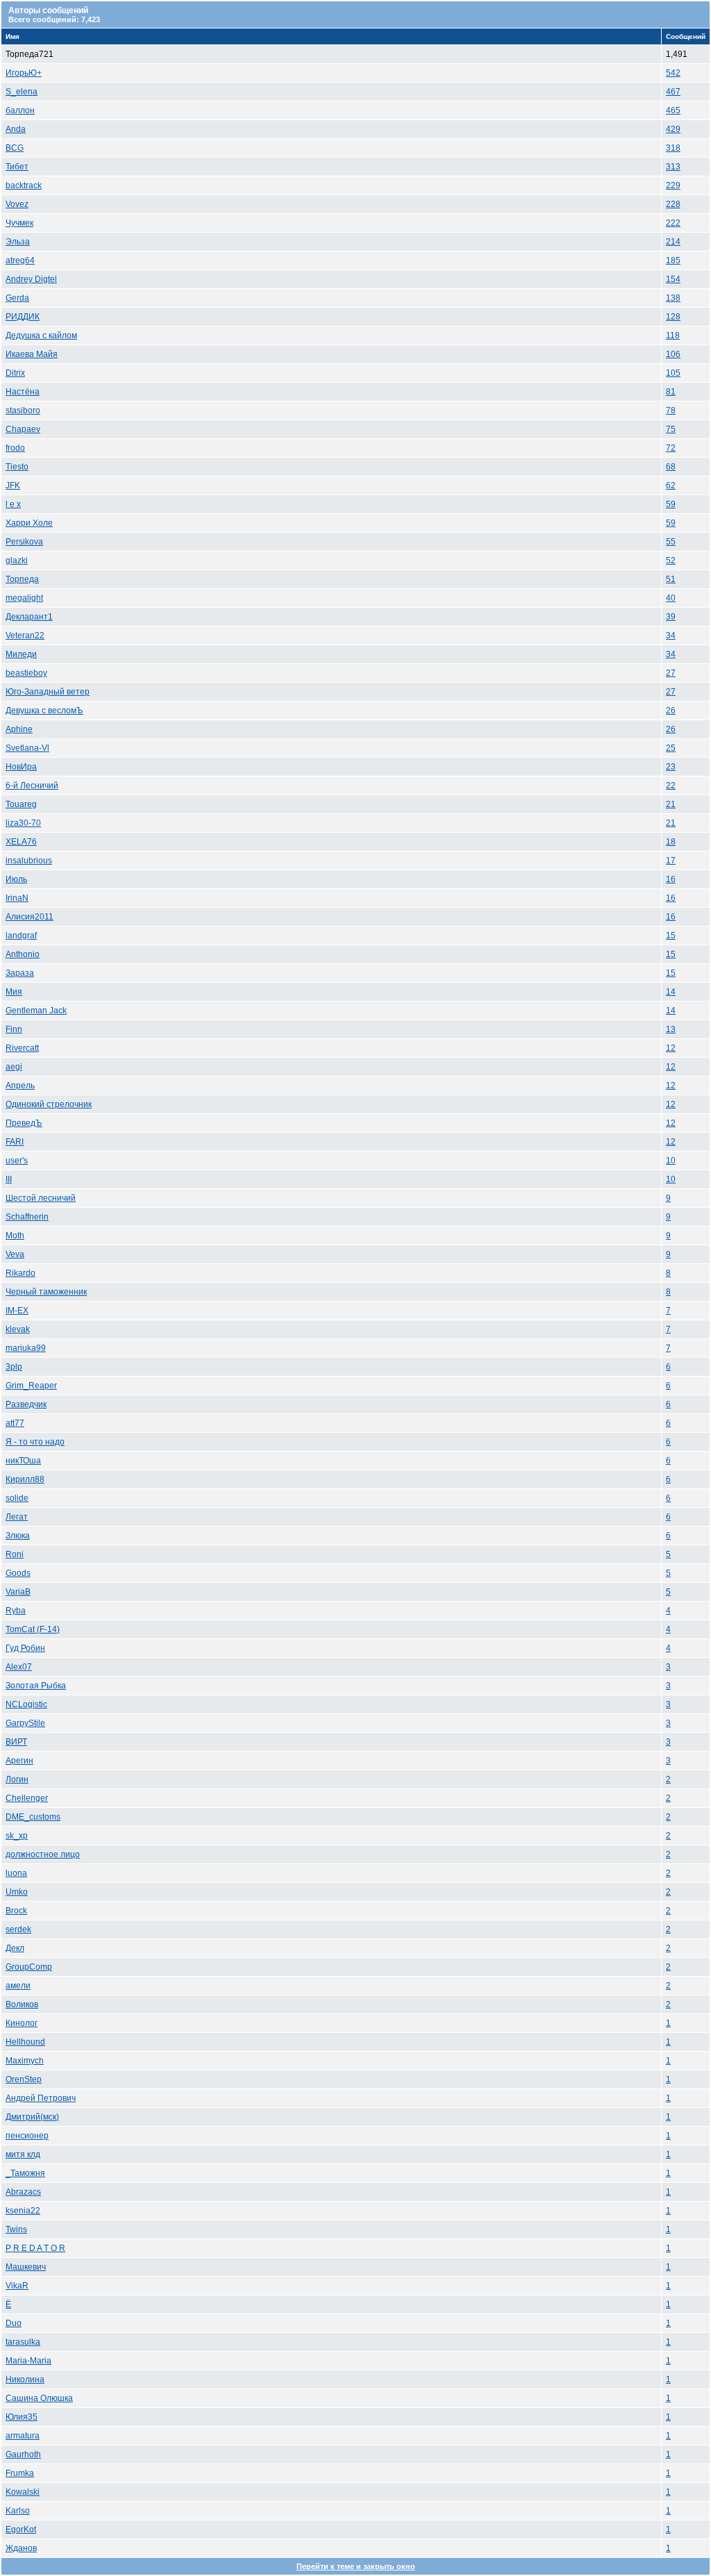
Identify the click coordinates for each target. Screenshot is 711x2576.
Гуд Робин (25, 1648)
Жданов (21, 2548)
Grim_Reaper (31, 1386)
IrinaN (17, 898)
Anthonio (23, 954)
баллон (20, 110)
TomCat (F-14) (33, 1629)
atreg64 (20, 260)
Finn (14, 1029)
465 (673, 110)
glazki (17, 560)
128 (673, 317)
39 (671, 617)
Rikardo (20, 1273)
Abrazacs (23, 2192)
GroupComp (29, 1967)
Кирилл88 (25, 1479)
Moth (15, 1236)
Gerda (17, 298)
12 (671, 1048)
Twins (16, 2229)
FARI (15, 1142)
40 (671, 598)
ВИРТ (16, 1742)
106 (673, 354)
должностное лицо (43, 1854)
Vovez (17, 204)
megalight (24, 598)
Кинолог (22, 2023)
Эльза (18, 242)
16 (671, 879)
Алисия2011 (30, 917)
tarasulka (23, 2342)
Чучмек (19, 223)
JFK (13, 485)
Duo (14, 2323)
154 (673, 279)
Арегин (19, 1761)
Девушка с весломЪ (44, 711)
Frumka (20, 2473)
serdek (18, 1929)
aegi (14, 1067)
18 (671, 842)
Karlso (18, 2511)
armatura (23, 2436)
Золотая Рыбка (36, 1686)
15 (671, 936)
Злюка (18, 1536)
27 (671, 673)
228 (673, 204)
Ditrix (15, 373)
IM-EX (17, 1311)
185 (673, 260)
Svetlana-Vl (27, 748)
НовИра (21, 767)
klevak (18, 1329)
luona (16, 1873)
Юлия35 (22, 2417)
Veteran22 (25, 635)
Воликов (22, 2004)
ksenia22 (23, 2211)
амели (18, 1986)
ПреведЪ (24, 1123)
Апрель (20, 1086)
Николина (25, 2379)
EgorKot (21, 2529)
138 (673, 298)
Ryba (16, 1611)
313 (673, 167)
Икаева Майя (32, 354)
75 (671, 429)
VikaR (17, 2286)
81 (671, 392)
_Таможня (25, 2173)
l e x (13, 504)
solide (17, 1498)
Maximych (25, 2061)
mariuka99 (26, 1348)
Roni (15, 1554)
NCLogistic (26, 1704)
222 (673, 223)
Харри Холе (29, 523)
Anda (16, 129)
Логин (17, 1779)
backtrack (24, 185)
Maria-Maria (28, 2361)
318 (673, 148)
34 (671, 635)
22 (671, 786)
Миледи (21, 654)
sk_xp (17, 1836)
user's (17, 1161)
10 (671, 1161)
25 (671, 748)
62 (671, 485)
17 (671, 861)
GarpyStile (25, 1723)
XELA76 (21, 842)
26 (671, 711)
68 (671, 467)
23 (671, 767)
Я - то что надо (35, 1442)
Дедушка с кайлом (41, 335)
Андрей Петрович (41, 2098)
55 (671, 542)
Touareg (21, 804)
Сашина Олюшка (39, 2398)
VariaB (18, 1592)
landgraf (21, 936)
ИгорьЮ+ (24, 73)
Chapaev (23, 429)
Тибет (17, 167)
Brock (16, 1911)
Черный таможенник (46, 1292)
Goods (18, 1573)
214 (673, 242)
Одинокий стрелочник (49, 1104)
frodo (15, 448)
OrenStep (24, 2079)
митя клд (23, 2154)
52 (671, 560)
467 (673, 92)
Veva (15, 1254)
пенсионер (27, 2136)
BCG (15, 148)
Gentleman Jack (36, 1011)
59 (671, 504)
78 (671, 410)
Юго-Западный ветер (48, 692)
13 (671, 1029)
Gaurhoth (23, 2454)
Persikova (24, 542)
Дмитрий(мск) (32, 2117)
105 (673, 373)
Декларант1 (29, 617)
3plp (14, 1367)
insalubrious (29, 861)
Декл (15, 1948)
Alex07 (19, 1667)
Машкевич (26, 2267)
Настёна (23, 392)
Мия (14, 992)
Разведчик (26, 1404)
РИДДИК (23, 317)
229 (673, 185)
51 (671, 579)
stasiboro (23, 410)
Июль (16, 879)
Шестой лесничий (41, 1198)
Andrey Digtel (31, 279)
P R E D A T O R (35, 2248)
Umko (17, 1892)
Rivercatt (22, 1048)
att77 (15, 1423)
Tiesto (17, 467)
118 (673, 335)
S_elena (22, 92)
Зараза (20, 973)
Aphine (19, 729)
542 (673, 73)
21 (671, 804)
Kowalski (23, 2492)
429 (673, 129)
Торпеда (22, 579)
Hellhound (25, 2042)
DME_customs (33, 1817)
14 (671, 992)
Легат (17, 1517)
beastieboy (26, 673)
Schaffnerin (27, 1217)
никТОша (23, 1461)
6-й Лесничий (32, 786)
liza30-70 (23, 823)
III (9, 1179)
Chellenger (27, 1798)
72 (671, 448)
